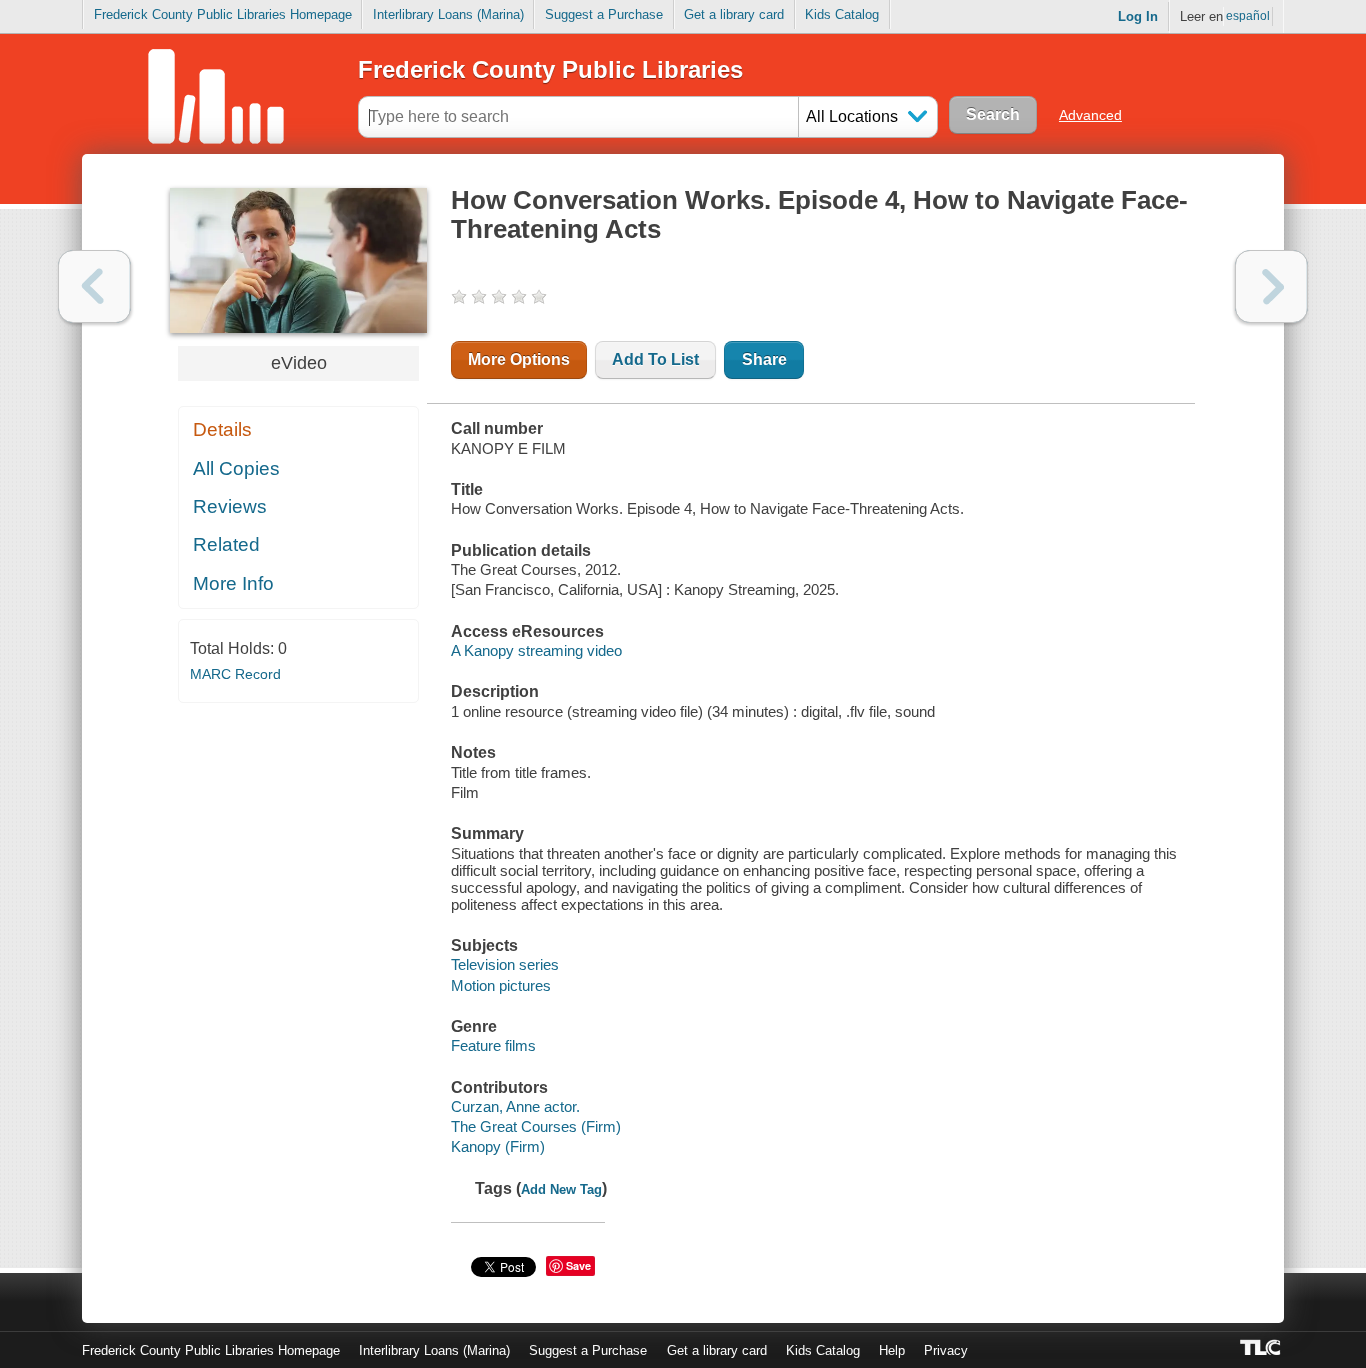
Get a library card (734, 14)
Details (222, 429)
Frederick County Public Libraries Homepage (223, 14)
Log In (1138, 16)
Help (892, 1350)
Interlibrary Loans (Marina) (448, 14)
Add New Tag (561, 1189)
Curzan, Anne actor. (515, 1106)
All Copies (236, 468)
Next (1271, 286)
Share (764, 359)
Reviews (230, 506)
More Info (233, 583)
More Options (519, 359)
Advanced (1090, 115)
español (1248, 16)
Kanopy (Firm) (498, 1146)
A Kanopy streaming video (536, 650)
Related (226, 544)
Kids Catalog (842, 14)
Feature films (493, 1045)
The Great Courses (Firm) (536, 1126)
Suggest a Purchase (604, 14)
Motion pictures (501, 985)
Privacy (946, 1350)
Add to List (655, 359)
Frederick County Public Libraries (550, 69)
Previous (94, 286)
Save (578, 1265)
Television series (505, 964)
